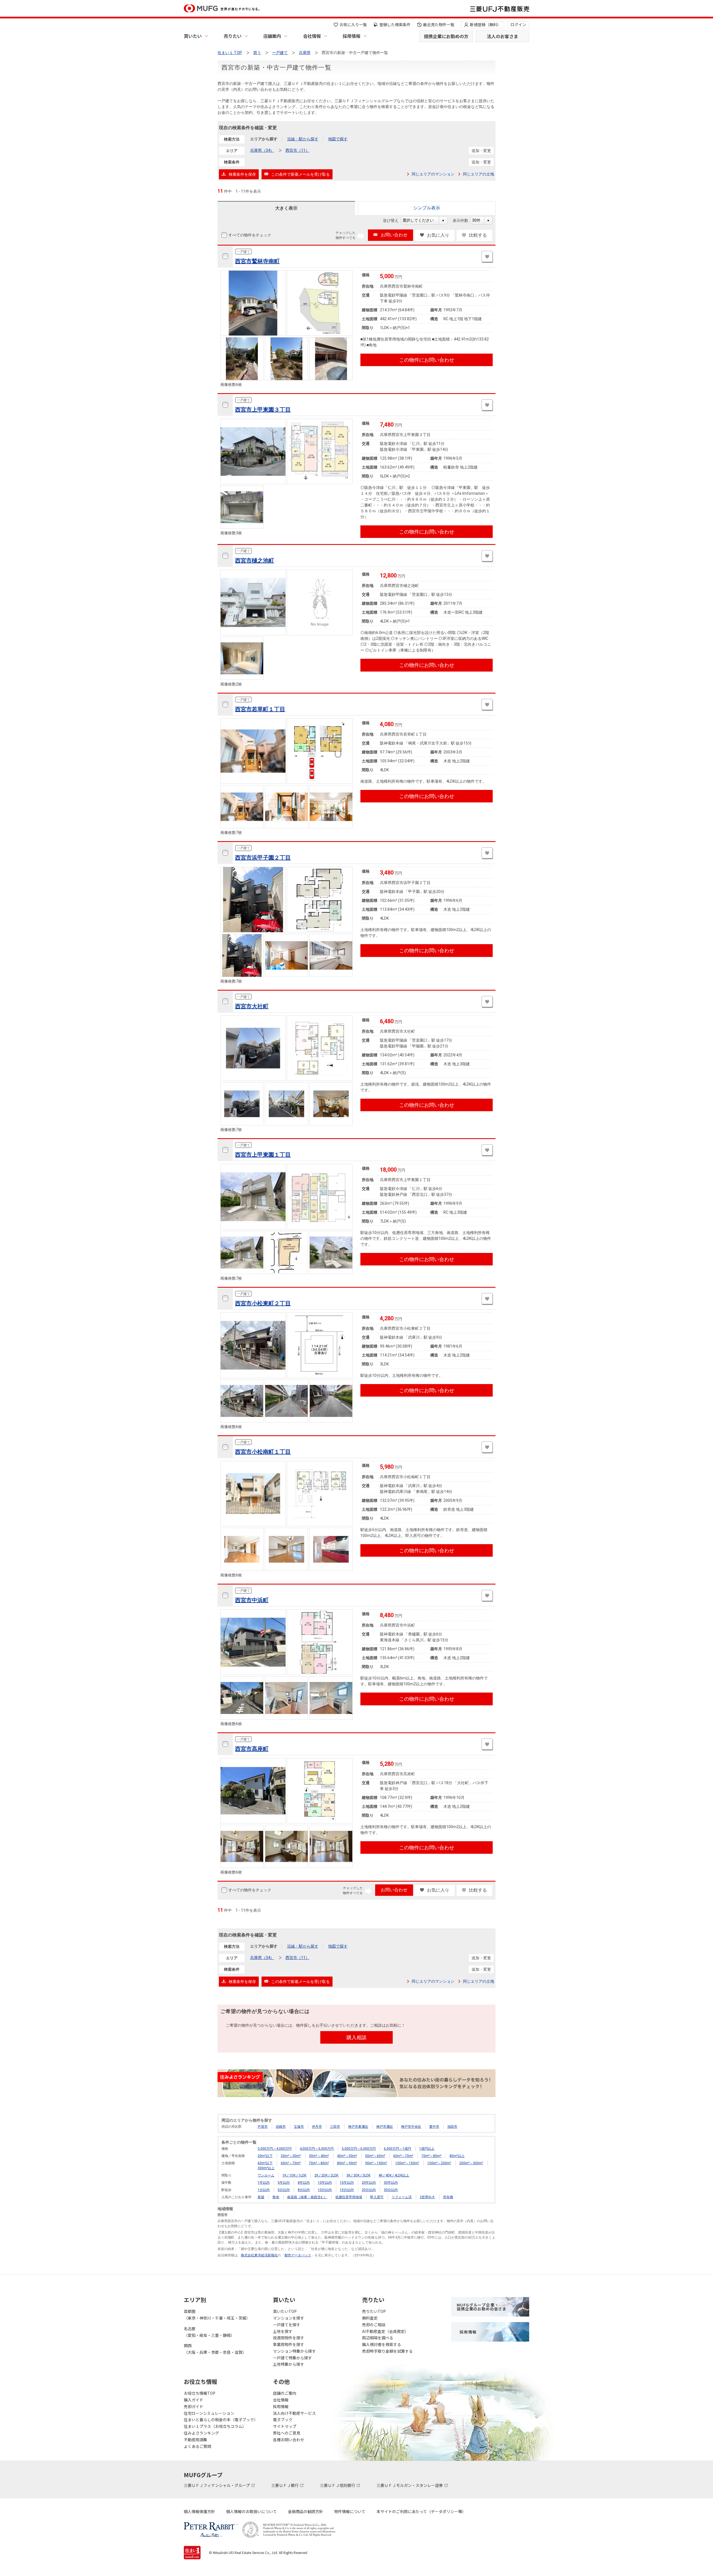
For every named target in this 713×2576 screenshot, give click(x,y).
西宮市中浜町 (252, 1600)
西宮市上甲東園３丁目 (263, 410)
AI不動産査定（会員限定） (385, 2331)
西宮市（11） (297, 150)
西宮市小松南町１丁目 (263, 1452)
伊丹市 (317, 2127)
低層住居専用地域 (349, 2197)
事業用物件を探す (289, 2344)
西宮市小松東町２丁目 (263, 1303)
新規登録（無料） (485, 25)
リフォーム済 (402, 2197)
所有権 (448, 2197)
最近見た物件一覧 (439, 25)
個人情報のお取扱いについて (251, 2511)
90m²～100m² (376, 2163)
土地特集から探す (289, 2364)
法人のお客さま (502, 36)
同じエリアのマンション (433, 174)
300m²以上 (266, 2168)
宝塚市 (299, 2127)
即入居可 (377, 2197)
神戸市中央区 (411, 2127)
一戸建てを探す (287, 2325)
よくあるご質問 (197, 2446)
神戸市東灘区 (358, 2127)
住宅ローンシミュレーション (209, 2413)
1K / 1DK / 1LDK (294, 2175)
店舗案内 (272, 36)
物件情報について (350, 2511)
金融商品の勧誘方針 (306, 2511)
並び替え (394, 221)
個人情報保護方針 (199, 2511)
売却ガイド (194, 2406)
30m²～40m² (319, 2156)
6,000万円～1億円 (397, 2149)
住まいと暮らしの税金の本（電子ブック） (221, 2420)
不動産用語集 (196, 2440)
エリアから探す (264, 139)
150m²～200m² (439, 2163)
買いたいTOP (285, 2311)
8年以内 (304, 2183)
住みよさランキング (201, 2433)
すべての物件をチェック (250, 235)
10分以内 (325, 2190)
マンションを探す (289, 2318)
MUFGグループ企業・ (482, 2307)
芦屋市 (263, 2127)
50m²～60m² (375, 2156)
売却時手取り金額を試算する (387, 2351)
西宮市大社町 (252, 1006)
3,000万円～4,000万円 (275, 2149)
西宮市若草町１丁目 (260, 709)
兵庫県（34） (262, 150)
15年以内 (347, 2183)
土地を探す (283, 2331)
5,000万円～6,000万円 (359, 2149)
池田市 (452, 2127)
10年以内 (325, 2183)
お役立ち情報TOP (200, 2393)
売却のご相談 (374, 2325)
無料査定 (370, 2318)
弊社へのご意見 (287, 2433)
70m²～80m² (431, 2156)
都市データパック (298, 2255)
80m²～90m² (347, 2163)
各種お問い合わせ (289, 2440)
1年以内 (264, 2183)
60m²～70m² (403, 2156)
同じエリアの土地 (478, 174)
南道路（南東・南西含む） (307, 2197)
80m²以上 (457, 2156)
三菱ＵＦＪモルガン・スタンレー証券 (410, 2485)
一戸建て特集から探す (292, 2358)
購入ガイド (194, 2400)
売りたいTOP (374, 2311)
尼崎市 (281, 2127)
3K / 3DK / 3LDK (358, 2175)
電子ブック (283, 2420)
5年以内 (284, 2183)
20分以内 (369, 2190)
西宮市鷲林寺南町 (257, 261)
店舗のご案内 (285, 2393)
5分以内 (284, 2190)
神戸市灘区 (385, 2127)
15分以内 (347, 2190)
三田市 (335, 2127)
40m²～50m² (347, 2156)
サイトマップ (285, 2426)
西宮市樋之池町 (255, 560)
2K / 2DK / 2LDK (326, 2175)
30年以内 (391, 2183)
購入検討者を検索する (382, 2344)
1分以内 (264, 2190)
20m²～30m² (291, 2156)
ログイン (518, 25)
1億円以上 (427, 2149)
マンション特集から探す (294, 2351)
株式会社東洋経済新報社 (259, 2255)
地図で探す (338, 139)
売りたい (233, 36)
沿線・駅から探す (303, 139)
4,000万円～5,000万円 (317, 2149)
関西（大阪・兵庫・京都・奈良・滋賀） (215, 2349)
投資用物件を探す (289, 2338)
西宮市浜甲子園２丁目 (263, 858)
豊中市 (434, 2127)
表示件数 (463, 221)
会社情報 (312, 36)
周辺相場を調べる (378, 2338)
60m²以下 (265, 2163)
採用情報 (351, 36)
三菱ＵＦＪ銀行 (285, 2485)
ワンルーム (266, 2175)
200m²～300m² (471, 2163)
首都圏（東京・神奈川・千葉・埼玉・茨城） (217, 2315)
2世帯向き (427, 2197)
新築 (261, 2197)
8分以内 (304, 2190)
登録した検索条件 (395, 25)
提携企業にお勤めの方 (446, 36)
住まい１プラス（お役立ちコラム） (215, 2426)
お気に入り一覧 (353, 25)
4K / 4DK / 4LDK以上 (394, 2175)
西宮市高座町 (252, 1749)
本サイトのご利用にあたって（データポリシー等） (421, 2511)
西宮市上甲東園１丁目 (263, 1155)
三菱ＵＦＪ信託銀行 (338, 2485)
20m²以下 (265, 2156)
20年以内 (369, 2183)
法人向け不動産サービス (294, 2413)
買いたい (193, 36)
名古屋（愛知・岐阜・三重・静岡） (209, 2332)
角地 (276, 2197)
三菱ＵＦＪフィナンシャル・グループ (217, 2485)
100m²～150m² (407, 2163)
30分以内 (391, 2190)
